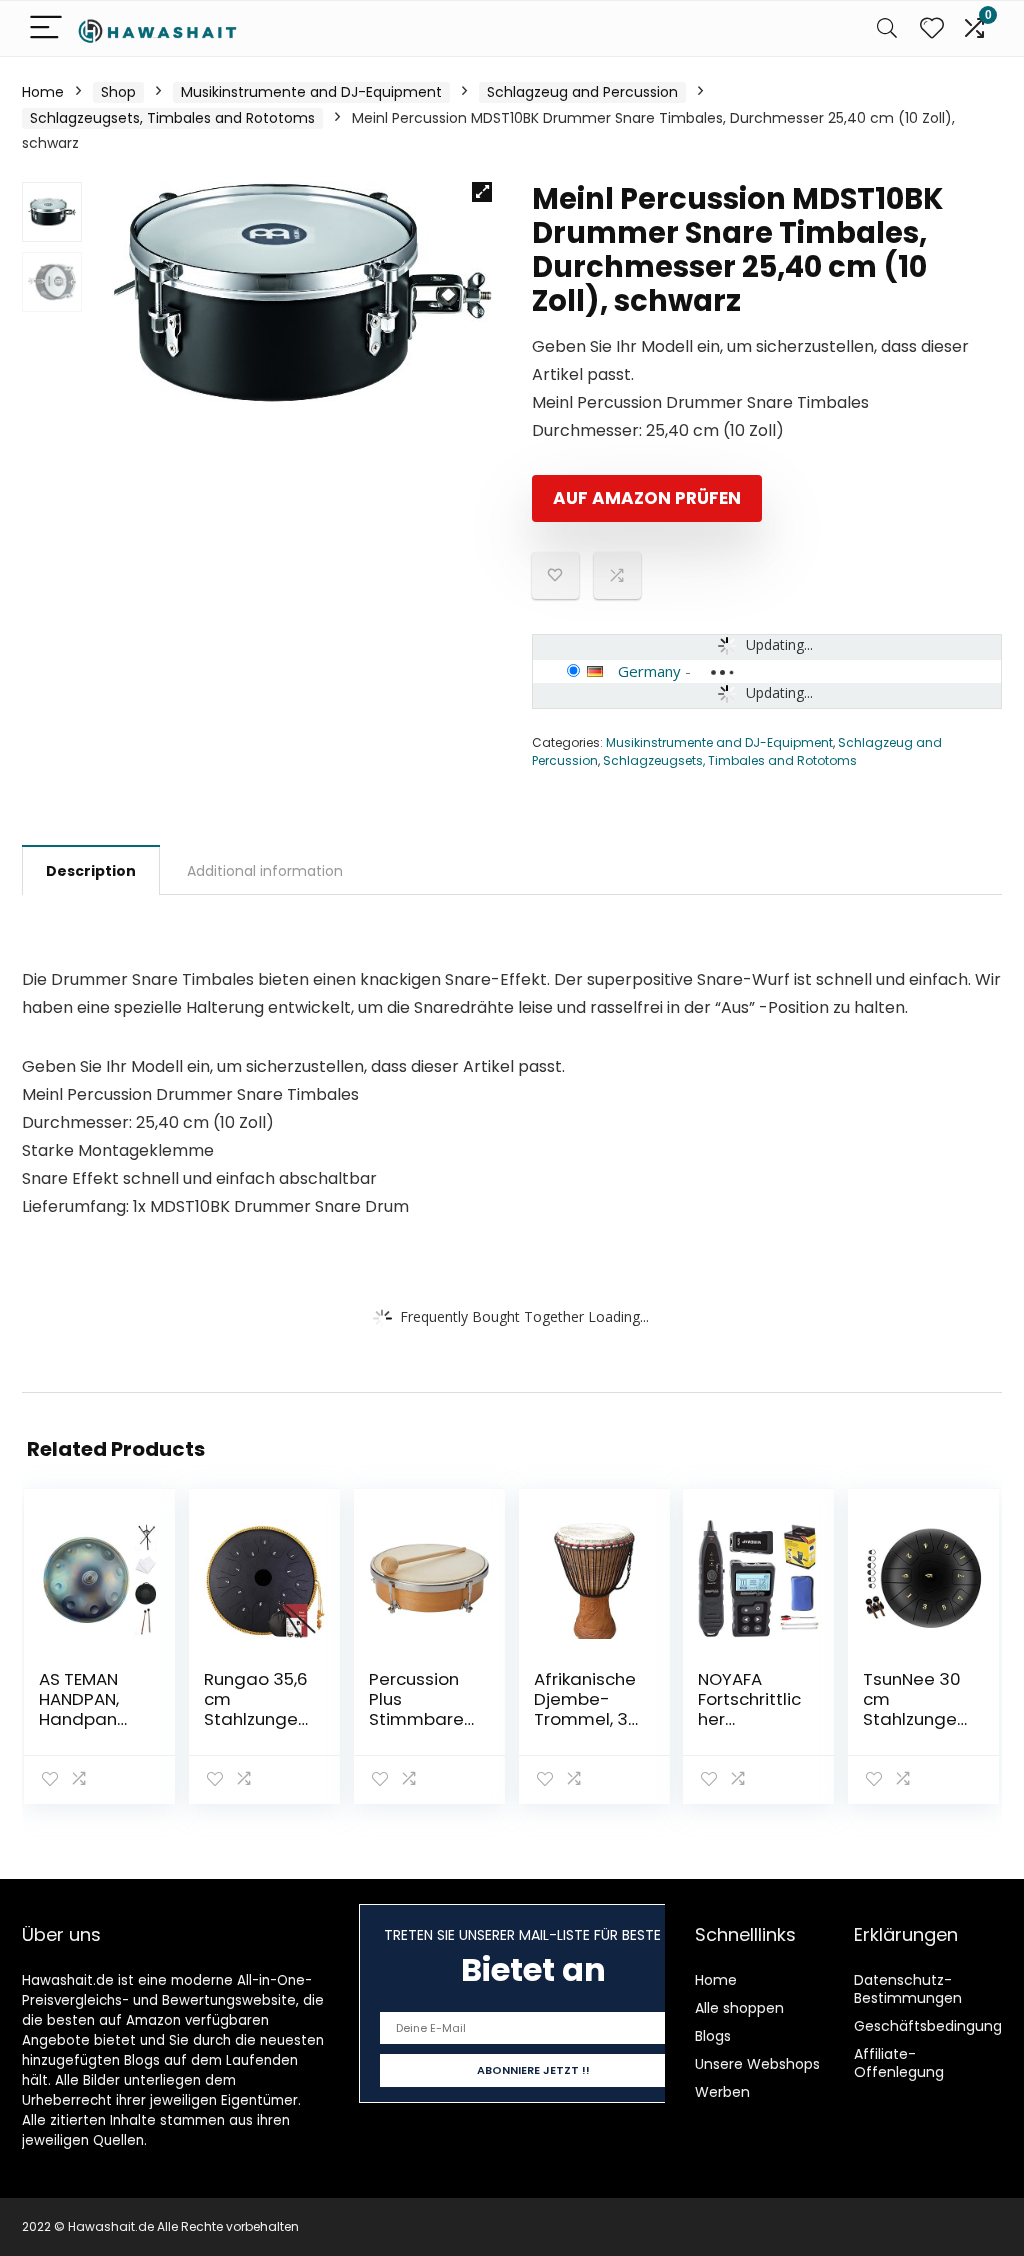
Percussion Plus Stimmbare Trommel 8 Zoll (416, 1719)
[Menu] (46, 28)
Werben (722, 2092)
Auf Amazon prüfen (647, 498)
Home (43, 92)
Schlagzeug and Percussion (582, 92)
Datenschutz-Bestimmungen (908, 1989)
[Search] (887, 28)
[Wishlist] (932, 28)
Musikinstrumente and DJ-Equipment (311, 92)
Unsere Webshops (757, 2064)
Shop (118, 92)
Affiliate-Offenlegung (899, 2063)
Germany (649, 671)
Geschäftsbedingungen (937, 2026)
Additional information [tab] (265, 871)
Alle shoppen (739, 2008)
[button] (482, 192)
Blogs (713, 2036)
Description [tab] (91, 871)
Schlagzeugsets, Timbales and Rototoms (172, 118)
